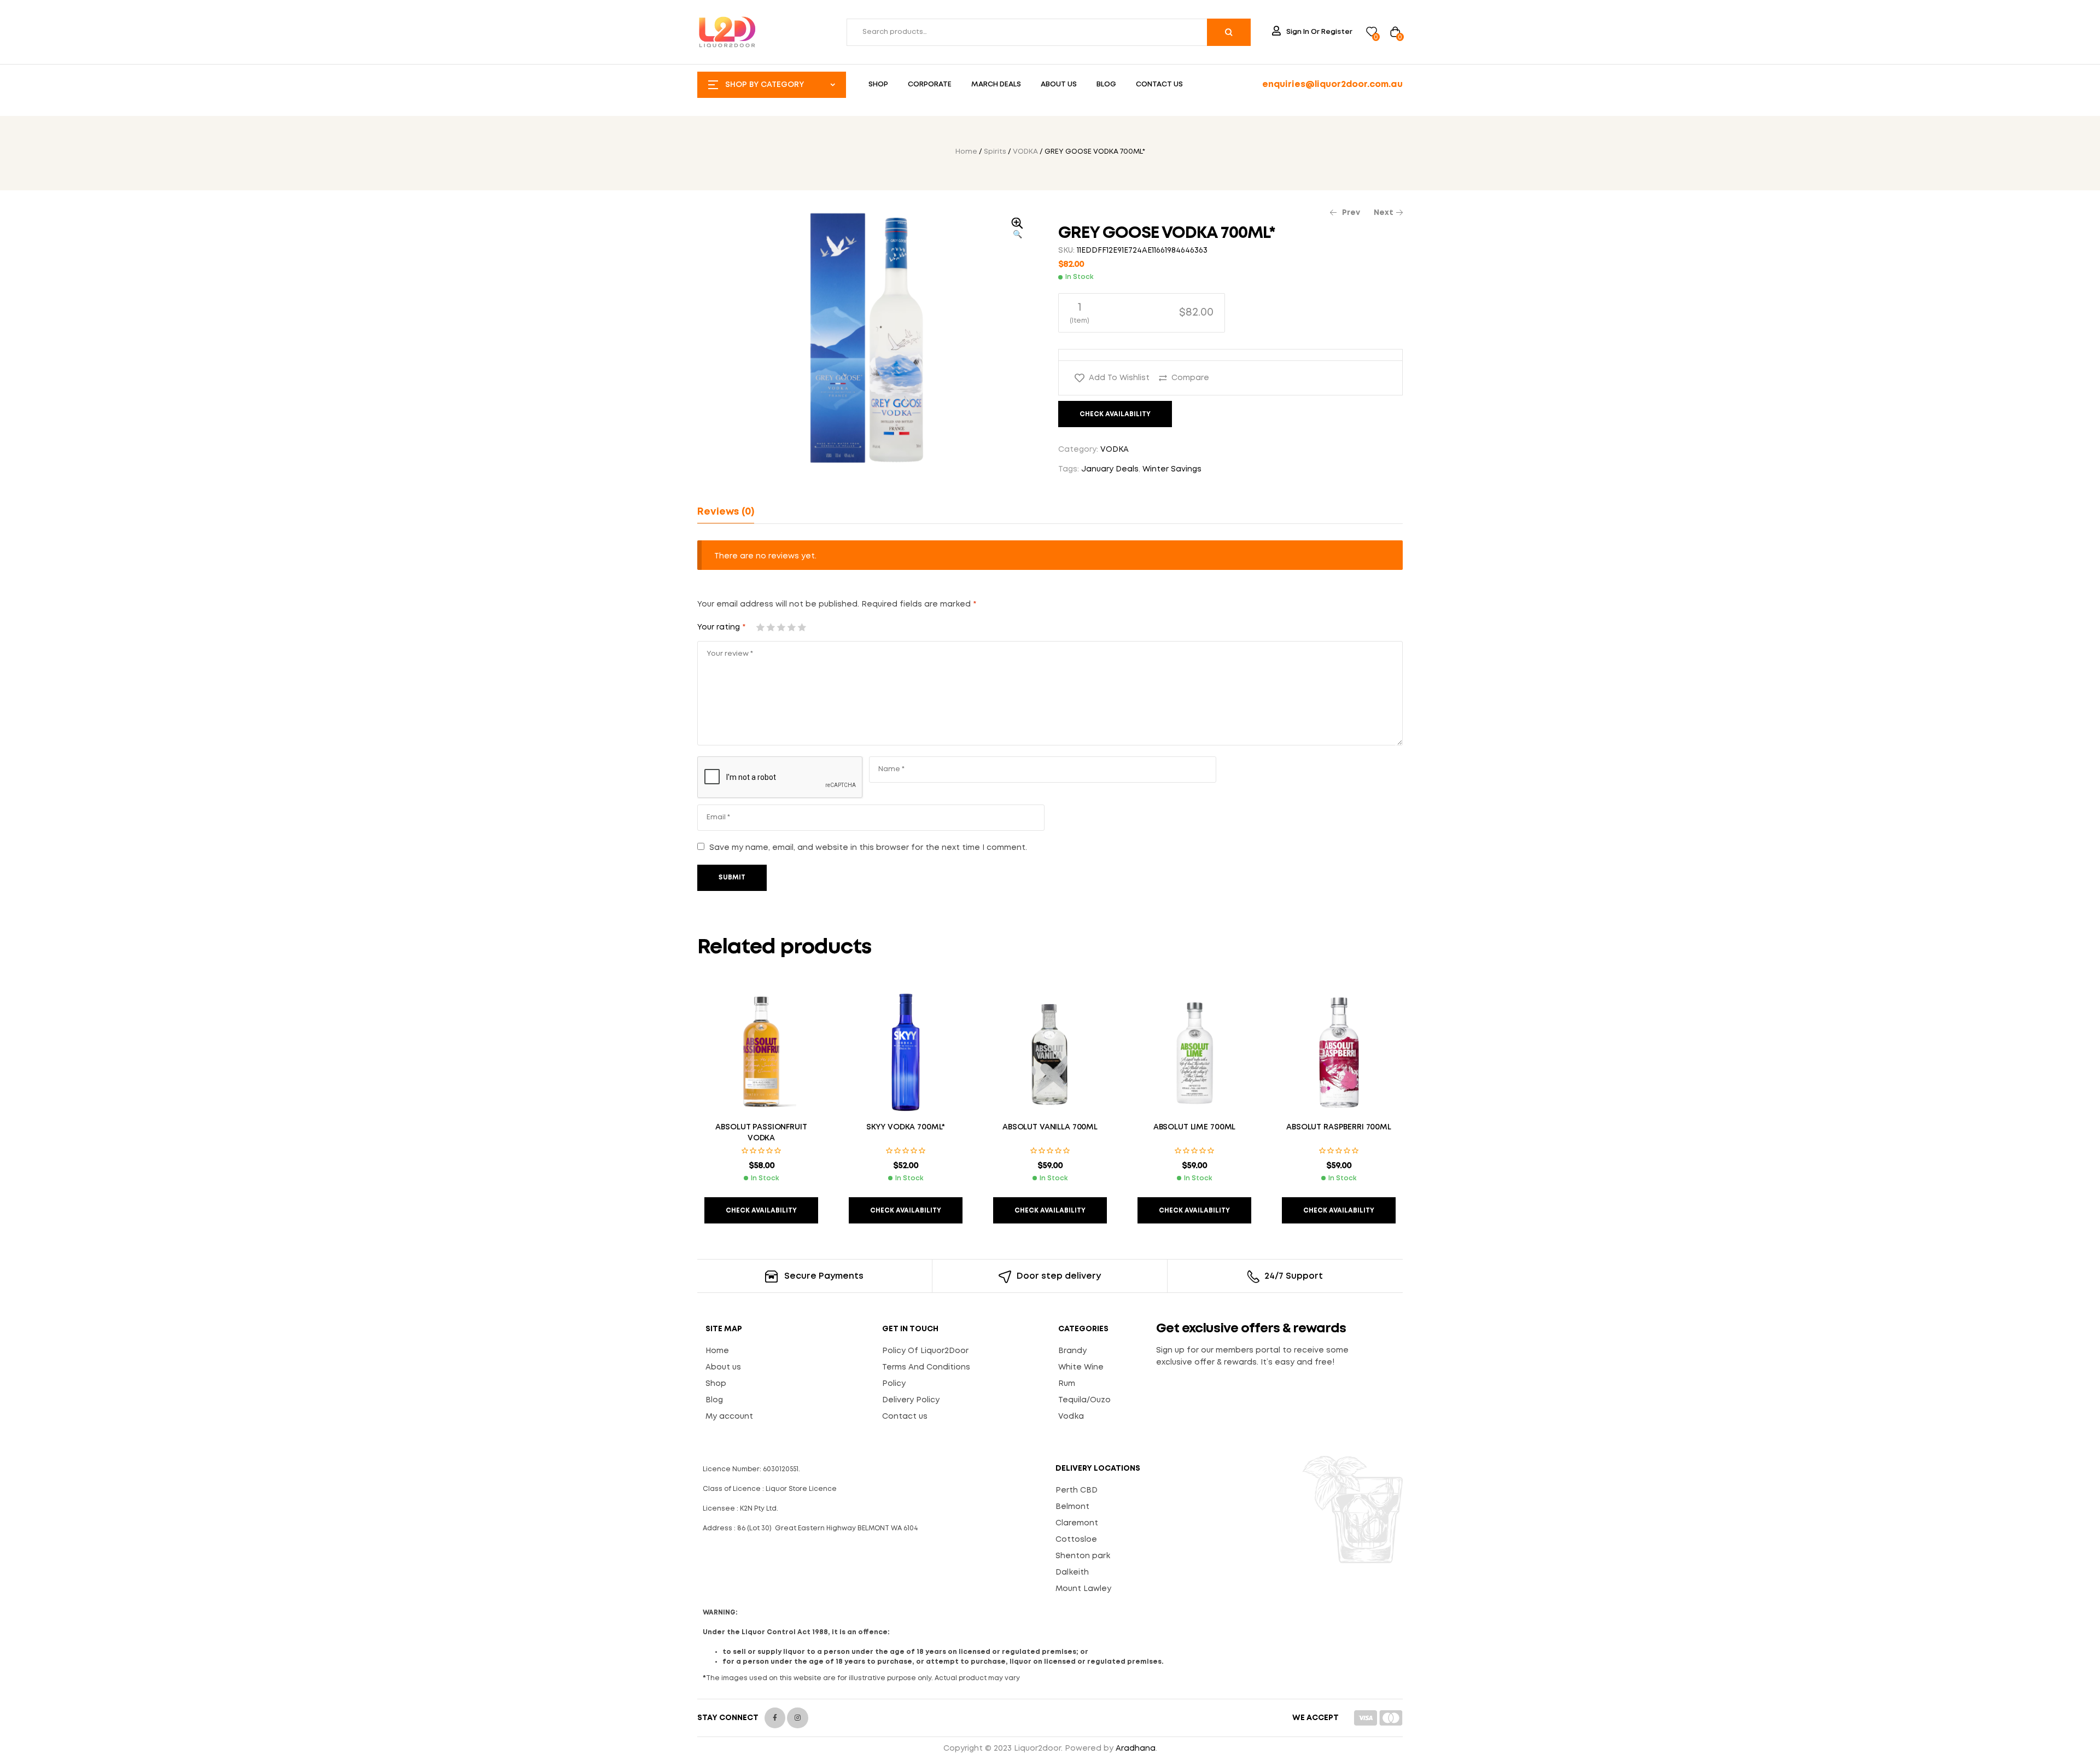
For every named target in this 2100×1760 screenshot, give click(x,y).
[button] (1017, 229)
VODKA (1025, 152)
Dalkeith (1072, 1572)
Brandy (1072, 1351)
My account (729, 1417)
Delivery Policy (911, 1400)
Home (966, 152)
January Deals (1110, 469)
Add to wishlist (1119, 378)
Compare (1190, 378)
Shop (716, 1384)
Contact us (905, 1417)
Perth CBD (1077, 1490)
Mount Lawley (1083, 1589)
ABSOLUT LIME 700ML (1194, 1127)
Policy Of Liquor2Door (925, 1351)
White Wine (1081, 1367)
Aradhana (1136, 1749)
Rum (1067, 1384)
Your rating (721, 627)
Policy (894, 1384)
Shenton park (1083, 1556)
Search (1229, 32)
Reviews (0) (726, 512)
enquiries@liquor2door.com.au (1332, 84)
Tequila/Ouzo (1084, 1400)
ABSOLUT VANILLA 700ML (1050, 1127)
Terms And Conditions (926, 1367)
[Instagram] (797, 1718)
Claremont (1077, 1523)
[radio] (1142, 313)
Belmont (1072, 1507)
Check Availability (1115, 414)
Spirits (995, 152)
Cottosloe (1076, 1540)
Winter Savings (1172, 469)
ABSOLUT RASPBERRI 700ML (1339, 1127)
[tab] (726, 512)
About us (723, 1367)
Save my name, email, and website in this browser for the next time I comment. (868, 848)
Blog (714, 1400)
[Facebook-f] (775, 1718)
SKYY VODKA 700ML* (906, 1127)
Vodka (1071, 1417)
